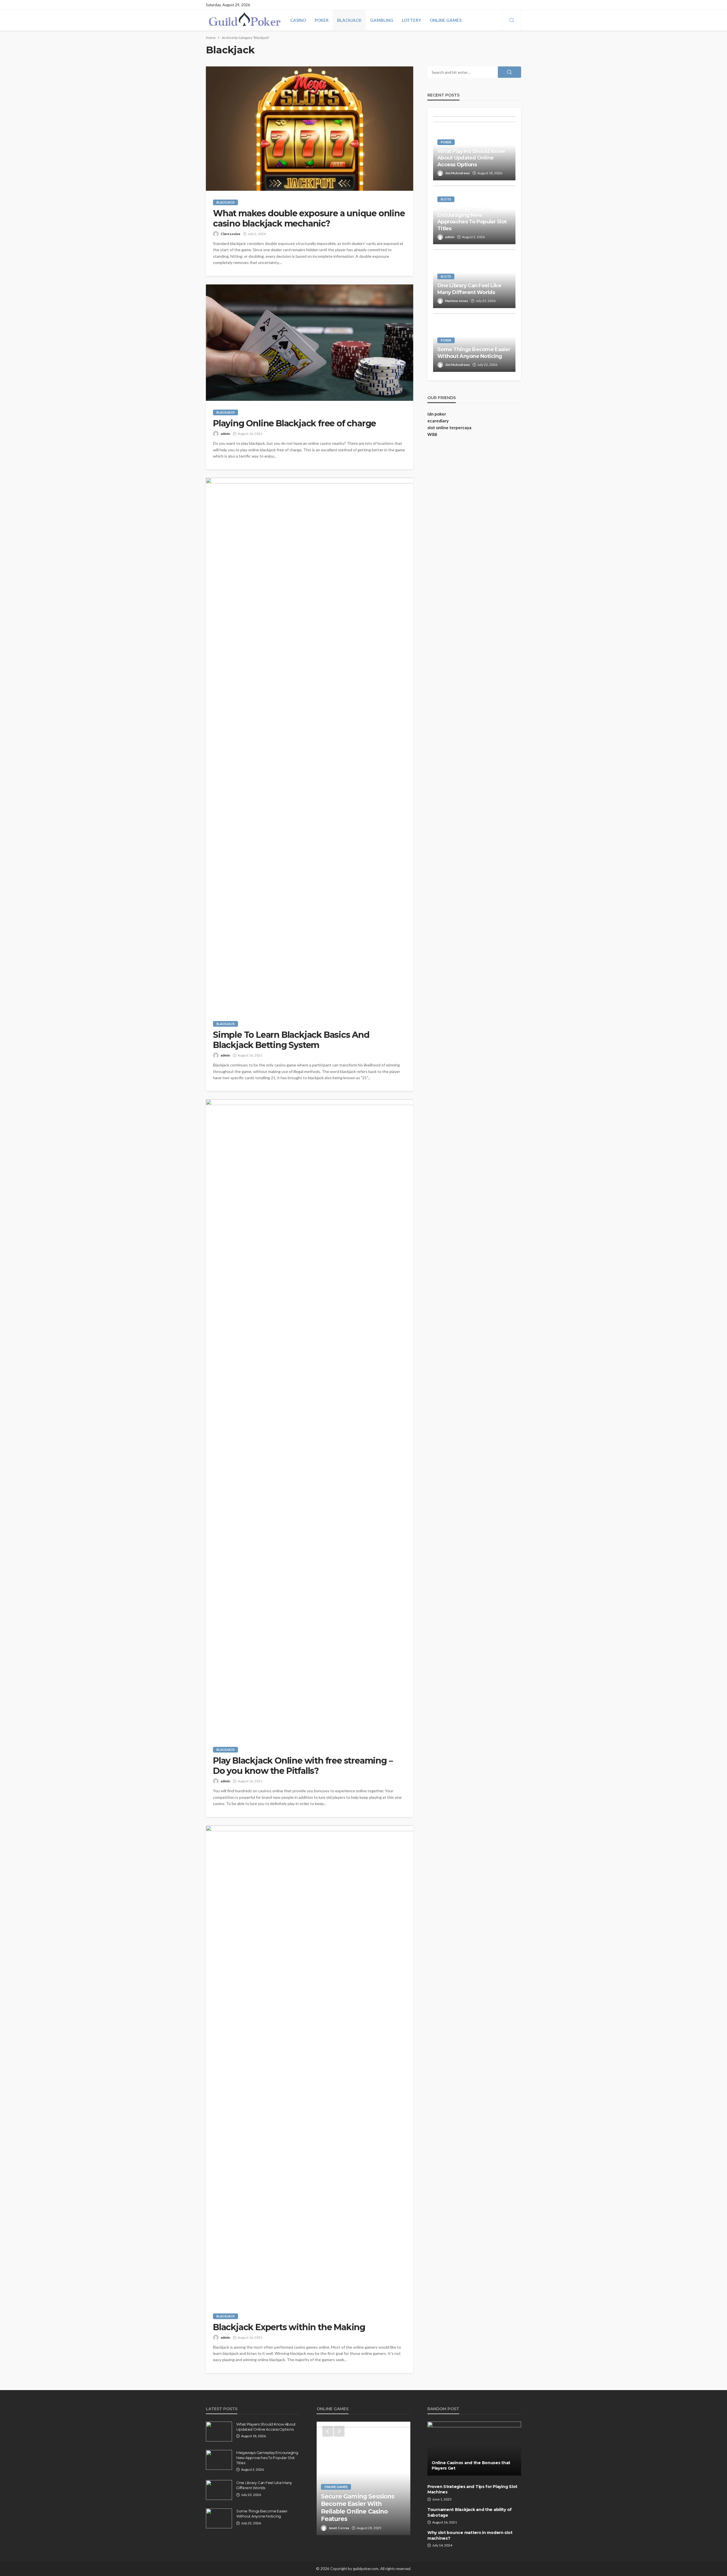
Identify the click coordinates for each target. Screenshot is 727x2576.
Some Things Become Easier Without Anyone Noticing (474, 353)
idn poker (437, 414)
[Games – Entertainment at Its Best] (363, 2478)
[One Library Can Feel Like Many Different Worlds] (219, 2490)
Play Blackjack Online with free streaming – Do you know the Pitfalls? (303, 1766)
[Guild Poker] (245, 20)
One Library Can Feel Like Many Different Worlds (469, 289)
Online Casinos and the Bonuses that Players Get (471, 2466)
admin (225, 434)
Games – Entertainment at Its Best (360, 2515)
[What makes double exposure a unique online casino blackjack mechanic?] (310, 129)
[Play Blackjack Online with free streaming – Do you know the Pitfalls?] (310, 1419)
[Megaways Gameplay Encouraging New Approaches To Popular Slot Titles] (219, 2460)
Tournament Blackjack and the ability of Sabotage (470, 2512)
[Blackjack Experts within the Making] (310, 2065)
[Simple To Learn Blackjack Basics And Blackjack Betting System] (310, 745)
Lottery (411, 20)
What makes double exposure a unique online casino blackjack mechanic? (309, 219)
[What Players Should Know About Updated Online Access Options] (219, 2432)
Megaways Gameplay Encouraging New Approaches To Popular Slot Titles (472, 218)
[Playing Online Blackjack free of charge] (310, 343)
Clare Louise (230, 234)
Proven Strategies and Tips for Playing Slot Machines (472, 2489)
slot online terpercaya (449, 427)
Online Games (446, 20)
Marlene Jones (457, 301)
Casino (298, 20)
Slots (446, 199)
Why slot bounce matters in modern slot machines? (470, 2535)
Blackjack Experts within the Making (289, 2327)
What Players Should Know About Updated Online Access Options (471, 158)
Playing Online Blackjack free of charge (294, 424)
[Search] (512, 20)
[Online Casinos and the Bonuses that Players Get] (474, 2449)
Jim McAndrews (457, 173)
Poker (322, 20)
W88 (432, 434)
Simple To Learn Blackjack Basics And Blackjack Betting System (291, 1040)
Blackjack (349, 20)
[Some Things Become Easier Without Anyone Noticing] (219, 2518)
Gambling (382, 20)
